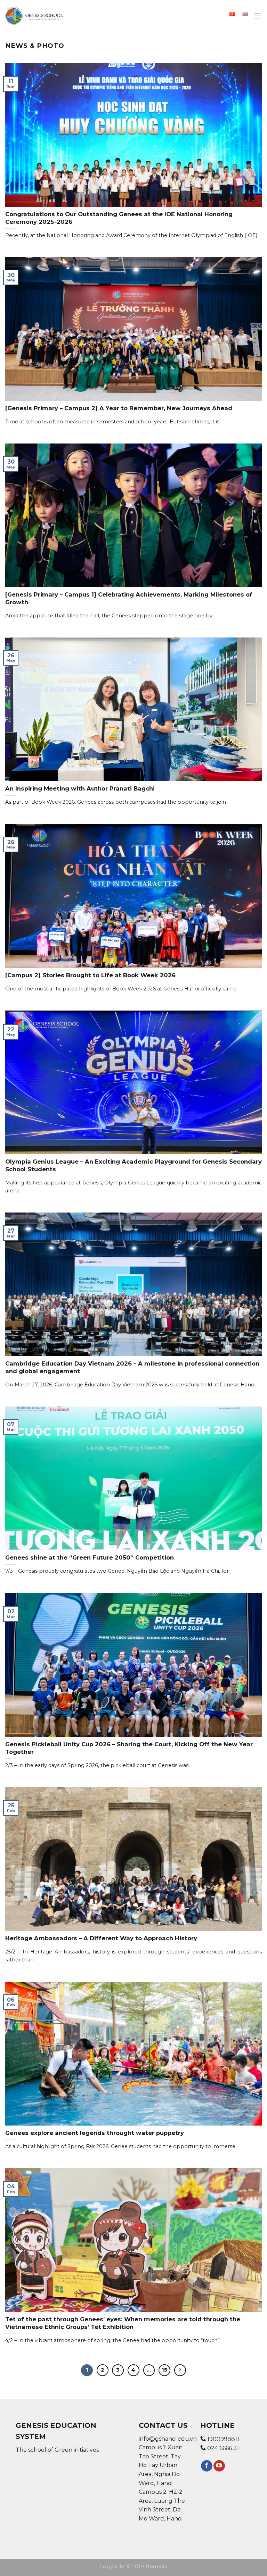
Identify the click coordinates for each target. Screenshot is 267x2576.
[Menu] (258, 16)
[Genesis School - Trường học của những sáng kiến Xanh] (34, 16)
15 (164, 2370)
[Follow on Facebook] (207, 2466)
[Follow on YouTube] (219, 2466)
